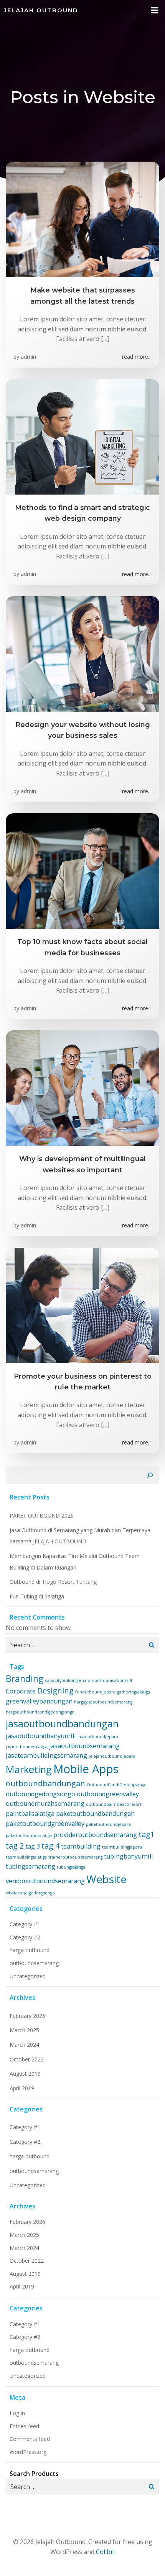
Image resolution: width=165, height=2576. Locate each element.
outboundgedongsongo (40, 1794)
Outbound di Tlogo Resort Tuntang (53, 1582)
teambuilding (81, 1846)
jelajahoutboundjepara (112, 1756)
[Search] (150, 1475)
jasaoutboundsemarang (84, 1746)
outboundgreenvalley (108, 1794)
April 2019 (22, 2088)
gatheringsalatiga (134, 1692)
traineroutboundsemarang (75, 1857)
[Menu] (155, 10)
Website (106, 1879)
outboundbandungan (45, 1783)
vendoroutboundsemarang (45, 1881)
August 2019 (25, 2074)
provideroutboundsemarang (95, 1835)
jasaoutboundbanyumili (41, 1736)
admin (28, 357)
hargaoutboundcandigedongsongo (40, 1712)
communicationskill (112, 1680)
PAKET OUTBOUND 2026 (42, 1515)
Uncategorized (28, 1976)
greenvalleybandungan (39, 1701)
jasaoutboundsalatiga (27, 1747)
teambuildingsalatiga (26, 1857)
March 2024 (24, 2045)
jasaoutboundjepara (98, 1737)
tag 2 (15, 1846)
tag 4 (50, 1846)
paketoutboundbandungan (95, 1814)
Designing (55, 1691)
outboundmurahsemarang (45, 1804)
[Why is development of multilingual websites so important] (82, 1088)
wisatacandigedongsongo (30, 1893)
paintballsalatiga (30, 1814)
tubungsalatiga (71, 1867)
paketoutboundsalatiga (29, 1835)
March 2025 (24, 2030)
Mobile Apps (86, 1769)
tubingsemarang (31, 1866)
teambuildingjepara (122, 1847)
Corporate (21, 1691)
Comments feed (30, 2439)
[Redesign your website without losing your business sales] (82, 653)
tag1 (147, 1834)
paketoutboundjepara (108, 1824)
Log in (17, 2413)
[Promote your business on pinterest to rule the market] (82, 1305)
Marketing (29, 1769)
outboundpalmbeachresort (114, 1804)
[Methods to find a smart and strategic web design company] (82, 436)
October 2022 (27, 2059)
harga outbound (30, 1950)
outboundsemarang (34, 1963)
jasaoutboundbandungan (62, 1724)
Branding (25, 1678)
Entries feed (24, 2426)
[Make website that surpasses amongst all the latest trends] (82, 219)
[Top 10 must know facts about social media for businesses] (82, 870)
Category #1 (25, 1924)
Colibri (105, 2552)
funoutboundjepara (95, 1692)
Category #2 (25, 1937)
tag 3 (33, 1846)
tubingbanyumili (129, 1856)
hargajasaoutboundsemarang (103, 1702)
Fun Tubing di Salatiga (37, 1596)
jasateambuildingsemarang (46, 1755)
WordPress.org (28, 2452)
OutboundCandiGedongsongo (117, 1785)
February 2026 (27, 2016)
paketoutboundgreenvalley (45, 1824)
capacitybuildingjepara (68, 1680)
